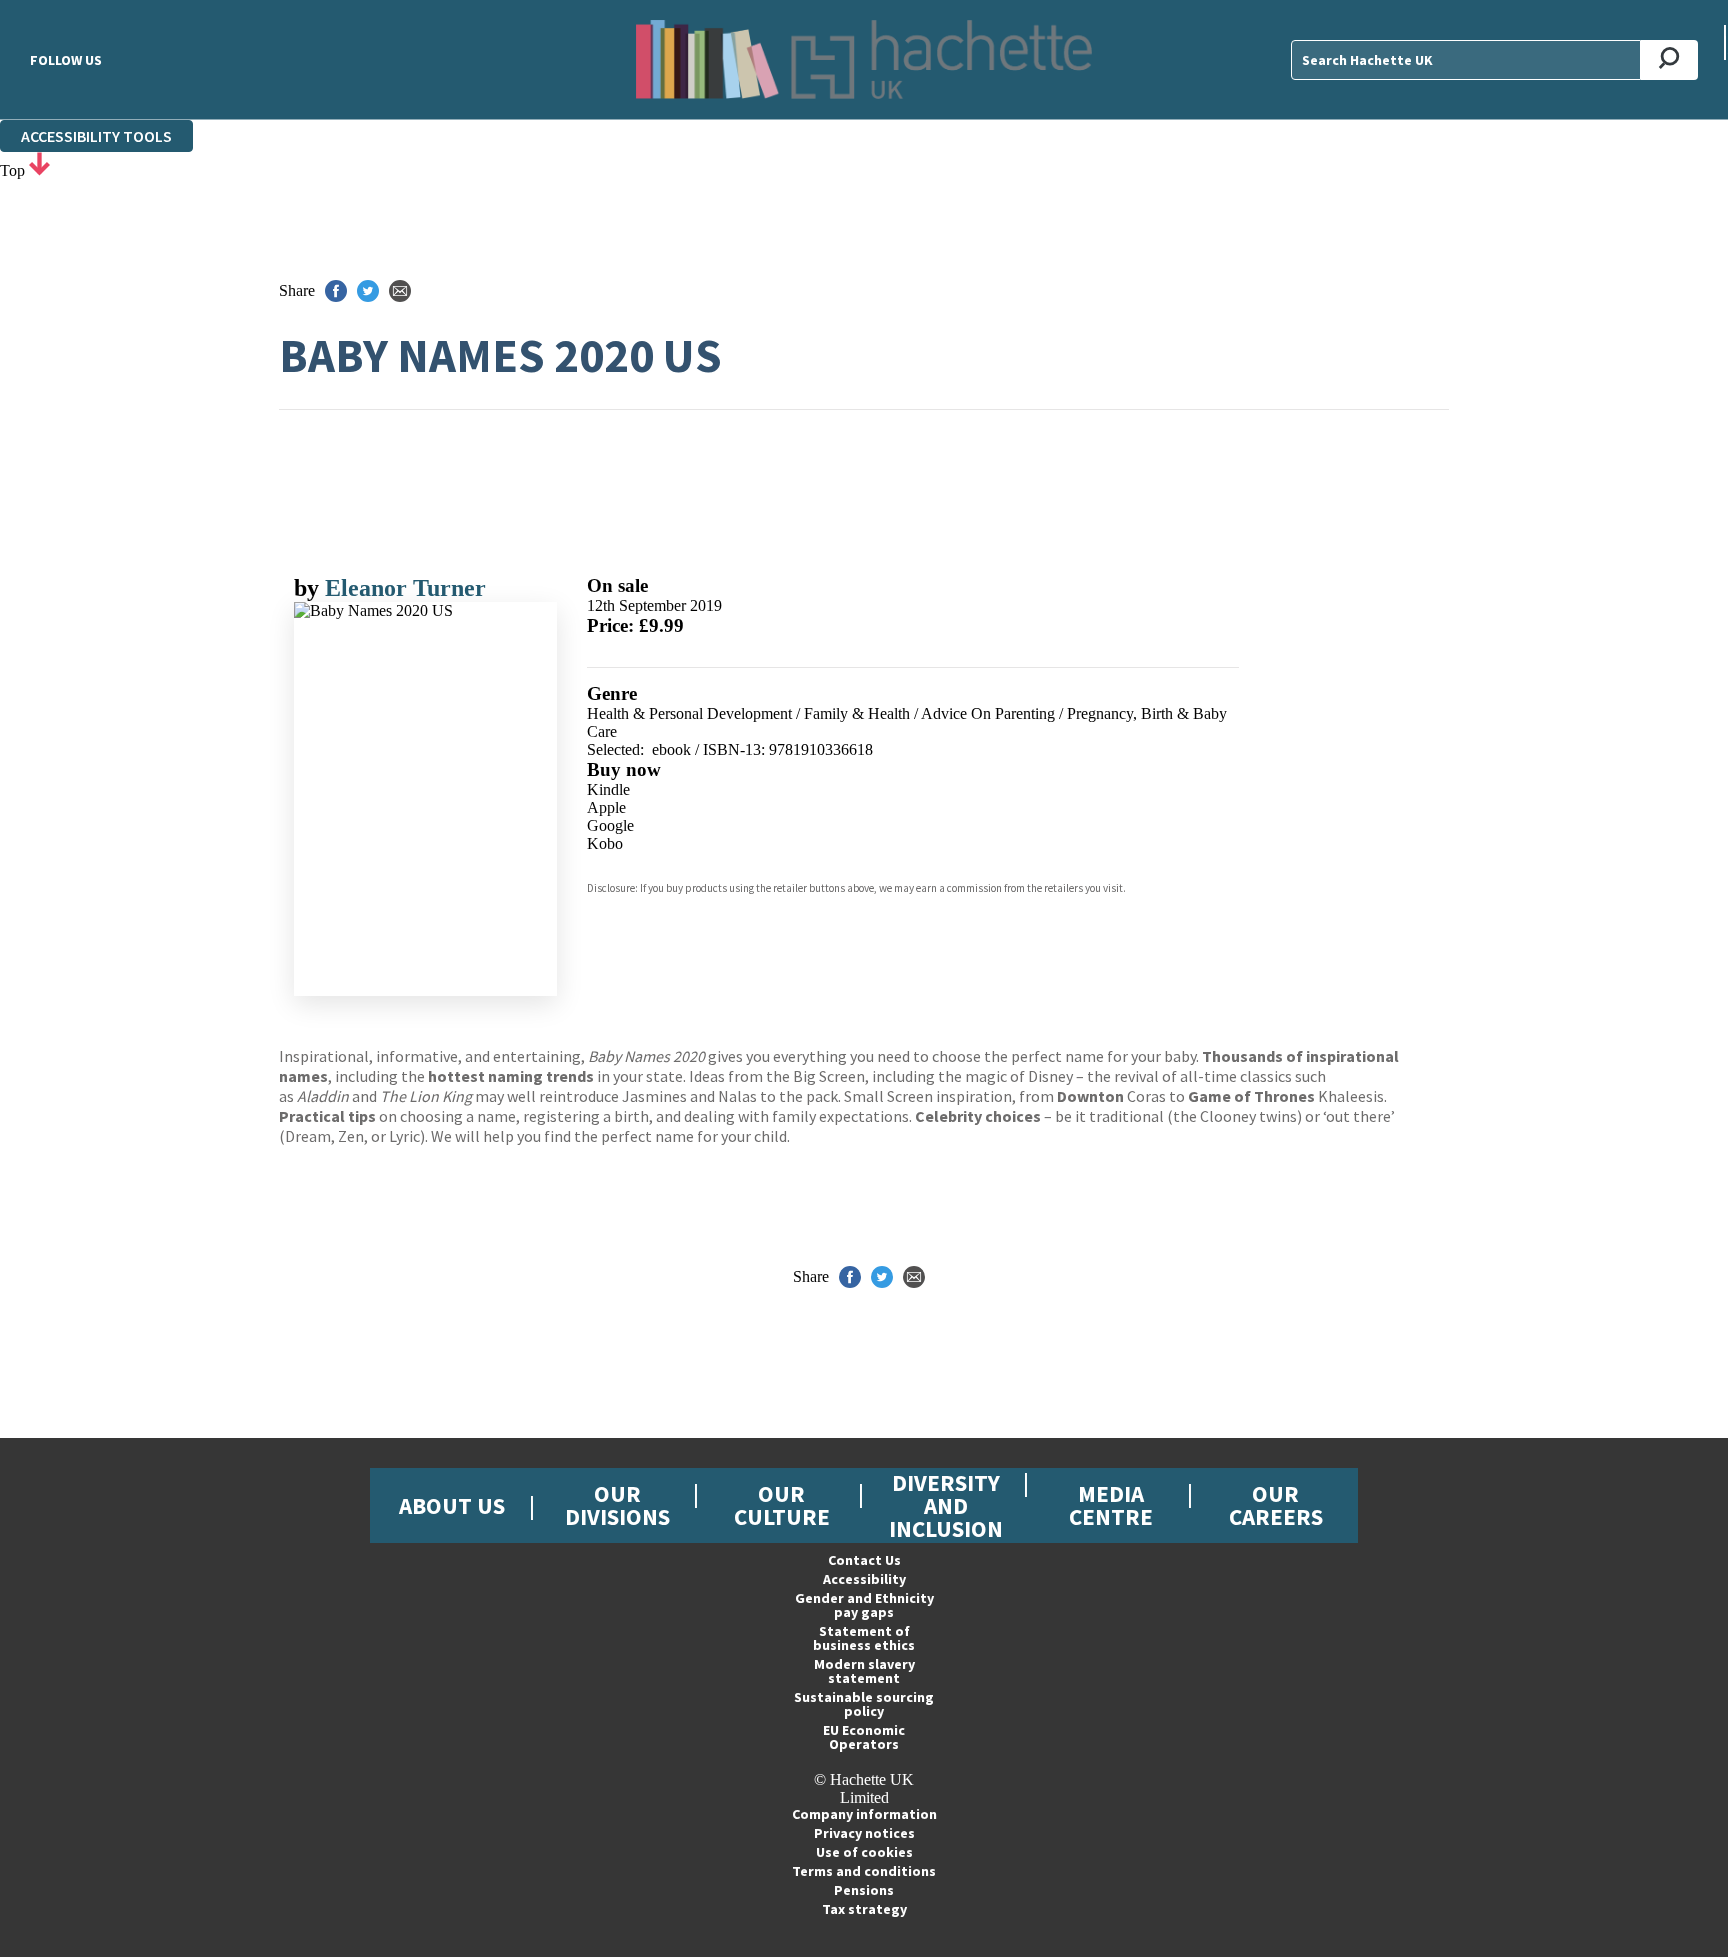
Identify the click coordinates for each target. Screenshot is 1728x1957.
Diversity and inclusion (946, 1505)
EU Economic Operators (864, 1737)
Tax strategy (864, 1909)
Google (610, 825)
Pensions (864, 1890)
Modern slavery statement (864, 1671)
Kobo (605, 843)
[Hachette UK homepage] (864, 59)
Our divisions (617, 1505)
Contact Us (864, 1560)
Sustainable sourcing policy (864, 1704)
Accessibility (864, 1579)
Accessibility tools (96, 136)
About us (452, 1505)
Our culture (782, 1505)
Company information (864, 1814)
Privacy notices (864, 1833)
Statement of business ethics (864, 1638)
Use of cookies (864, 1852)
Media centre (1111, 1505)
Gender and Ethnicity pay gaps (864, 1605)
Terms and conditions (864, 1871)
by (309, 588)
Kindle (608, 789)
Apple (606, 807)
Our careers (1276, 1505)
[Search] (1669, 60)
